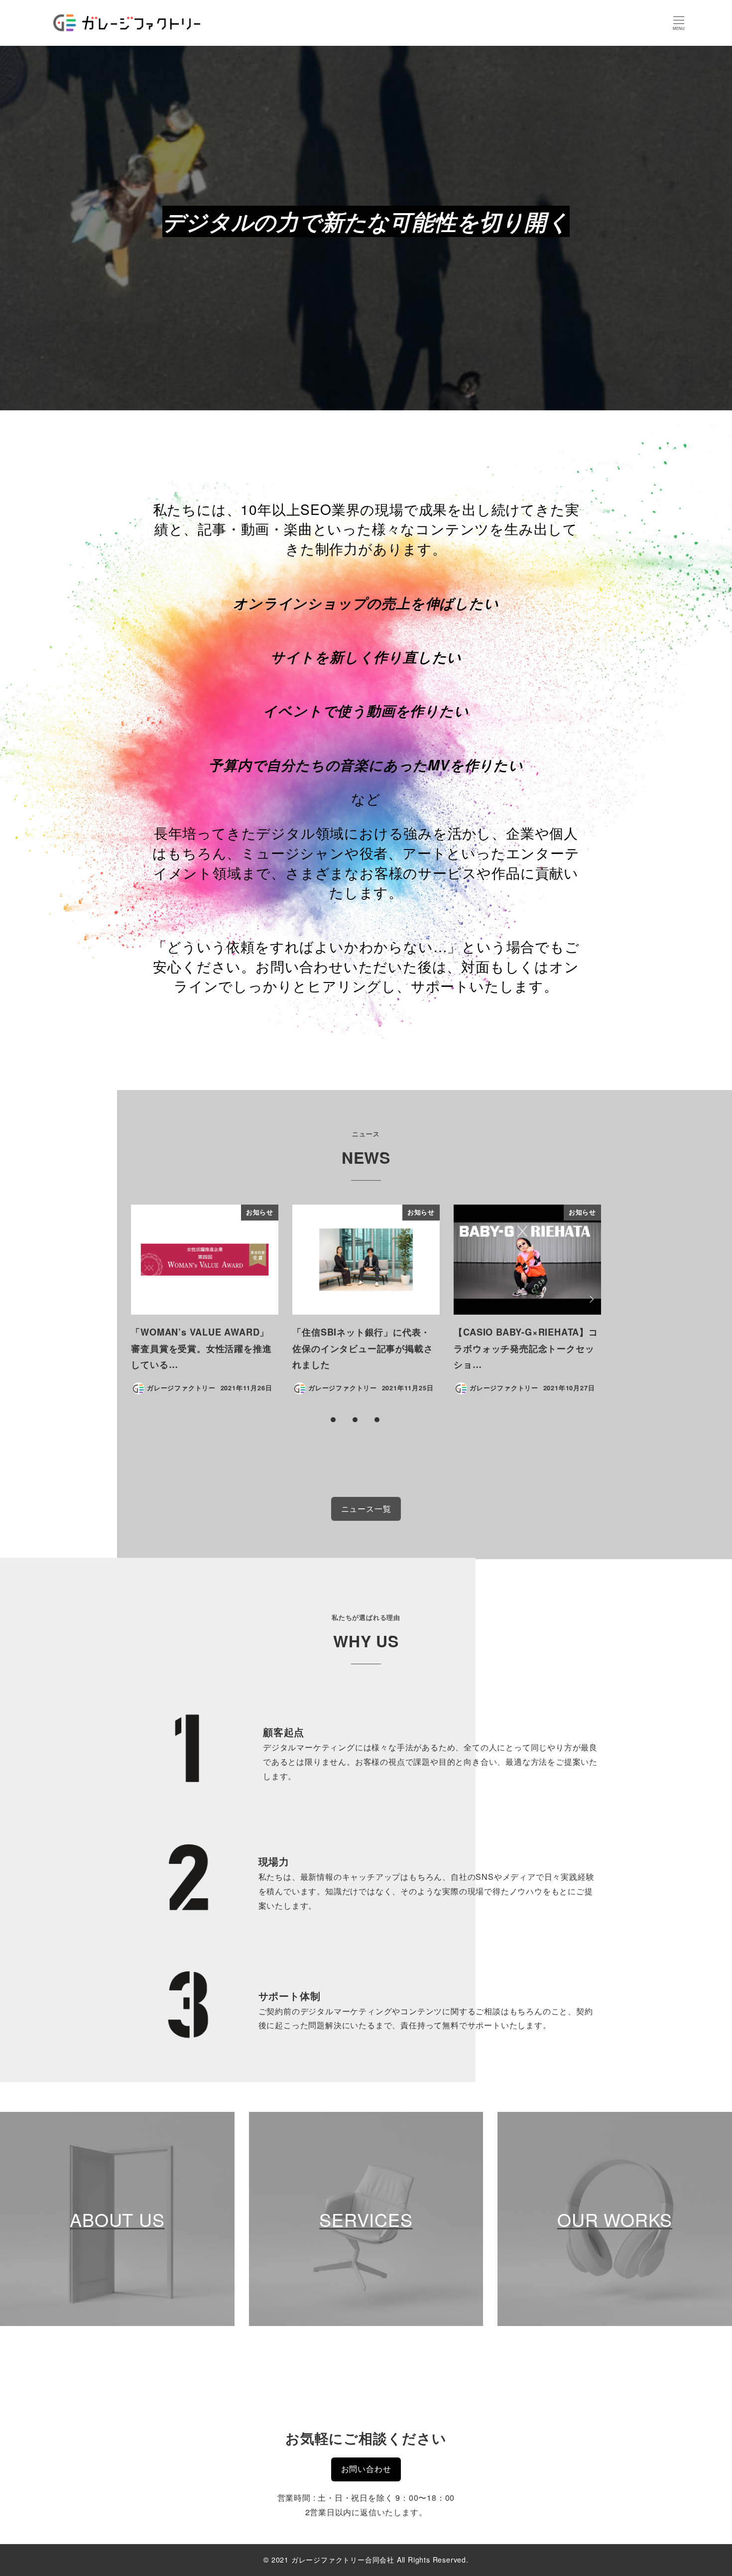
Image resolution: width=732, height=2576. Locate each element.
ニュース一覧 (366, 1509)
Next (590, 1299)
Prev (142, 1299)
